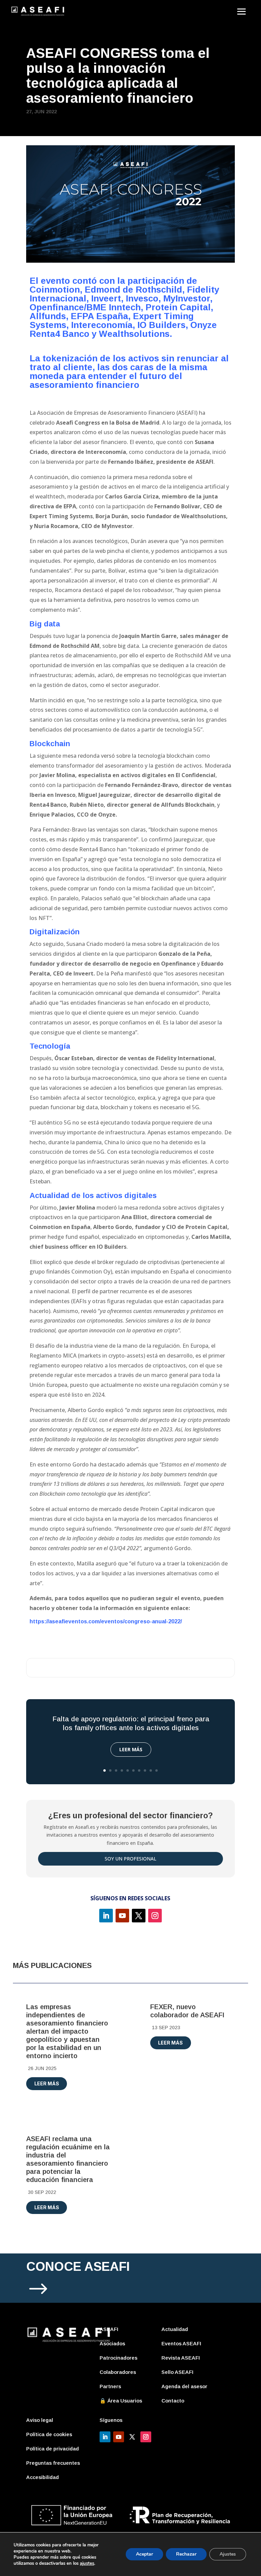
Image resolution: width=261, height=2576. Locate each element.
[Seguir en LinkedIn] (106, 1916)
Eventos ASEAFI (181, 2343)
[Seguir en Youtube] (122, 1916)
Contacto (173, 2401)
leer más (47, 2083)
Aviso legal (40, 2420)
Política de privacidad (53, 2449)
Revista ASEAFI (181, 2358)
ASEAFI (109, 2329)
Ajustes (228, 2554)
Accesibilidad (42, 2477)
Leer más (131, 1749)
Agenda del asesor (184, 2386)
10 (156, 1770)
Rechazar (186, 2554)
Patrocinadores (118, 2358)
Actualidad (175, 2329)
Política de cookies (49, 2434)
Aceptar (144, 2554)
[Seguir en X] (139, 1916)
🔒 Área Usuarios (121, 2401)
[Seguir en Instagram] (155, 1916)
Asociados (112, 2343)
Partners (110, 2386)
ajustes (87, 2563)
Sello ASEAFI (177, 2372)
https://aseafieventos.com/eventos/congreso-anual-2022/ (106, 1621)
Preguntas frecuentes (53, 2463)
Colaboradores (118, 2372)
